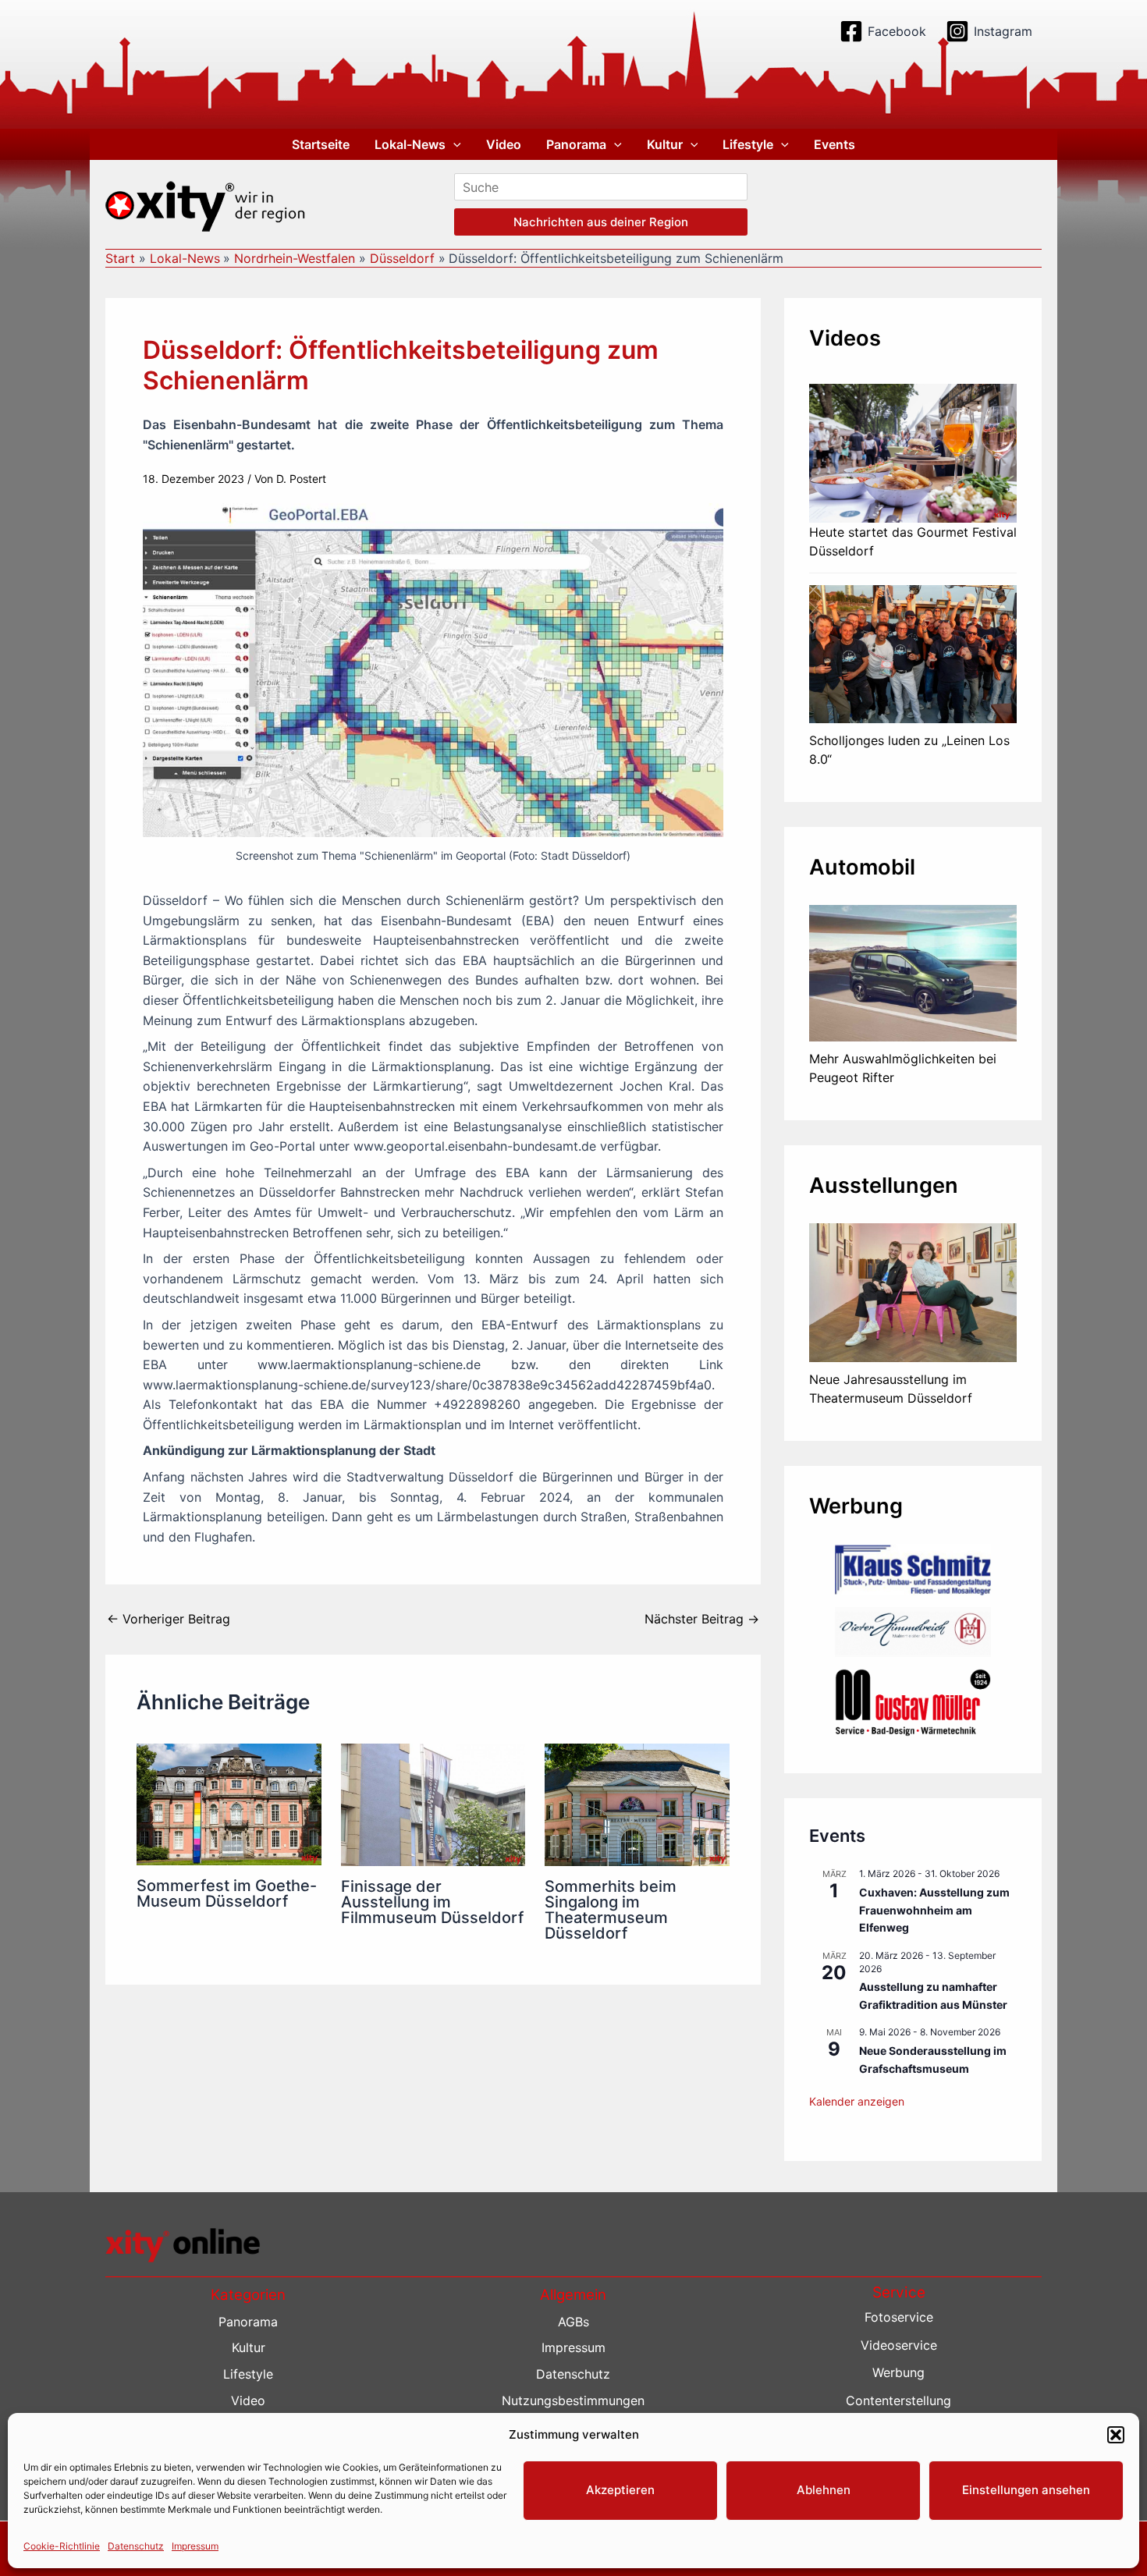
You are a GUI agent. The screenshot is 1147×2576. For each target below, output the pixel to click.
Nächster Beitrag (702, 1619)
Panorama (576, 144)
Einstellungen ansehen (1026, 2490)
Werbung (898, 2372)
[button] (1116, 2435)
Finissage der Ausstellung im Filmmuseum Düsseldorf (432, 1902)
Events (835, 144)
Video (504, 144)
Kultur (665, 144)
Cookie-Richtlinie (62, 2546)
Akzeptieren (620, 2490)
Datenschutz (136, 2546)
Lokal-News (410, 144)
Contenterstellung (898, 2400)
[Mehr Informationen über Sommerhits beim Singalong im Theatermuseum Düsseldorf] (637, 1804)
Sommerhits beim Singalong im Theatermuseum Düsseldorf (611, 1910)
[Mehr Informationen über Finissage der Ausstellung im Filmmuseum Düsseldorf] (433, 1804)
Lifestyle (748, 144)
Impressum (195, 2546)
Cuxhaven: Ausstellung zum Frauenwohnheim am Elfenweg (934, 1910)
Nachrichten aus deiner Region (601, 222)
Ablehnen (824, 2490)
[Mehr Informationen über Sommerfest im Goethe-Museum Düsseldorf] (229, 1803)
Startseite (321, 144)
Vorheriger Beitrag (169, 1619)
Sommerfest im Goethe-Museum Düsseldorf (227, 1893)
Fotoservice (899, 2317)
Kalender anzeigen (857, 2101)
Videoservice (899, 2345)
